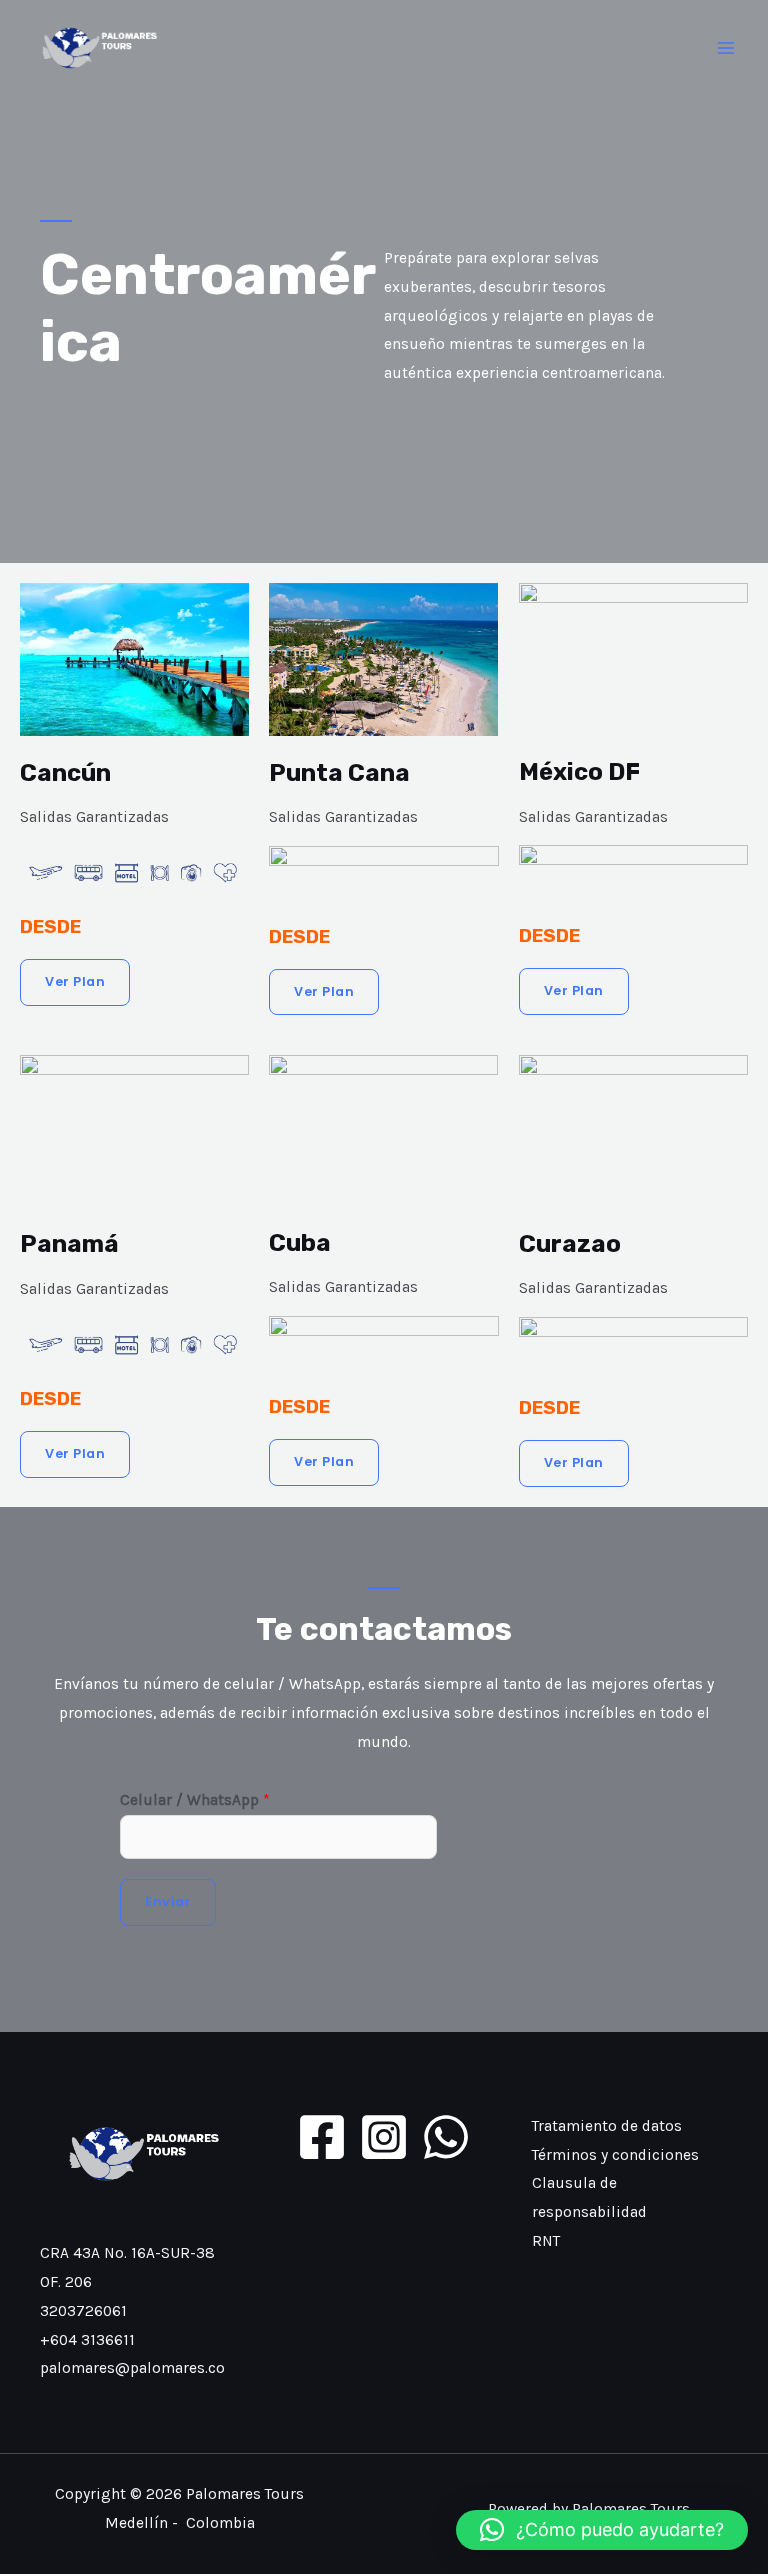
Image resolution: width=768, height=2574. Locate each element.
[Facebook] (322, 2137)
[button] (602, 2530)
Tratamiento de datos (607, 2126)
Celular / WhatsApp (195, 1800)
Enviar (168, 1901)
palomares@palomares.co (132, 2368)
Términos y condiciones (615, 2155)
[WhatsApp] (446, 2137)
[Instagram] (384, 2137)
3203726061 (83, 2311)
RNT (546, 2241)
